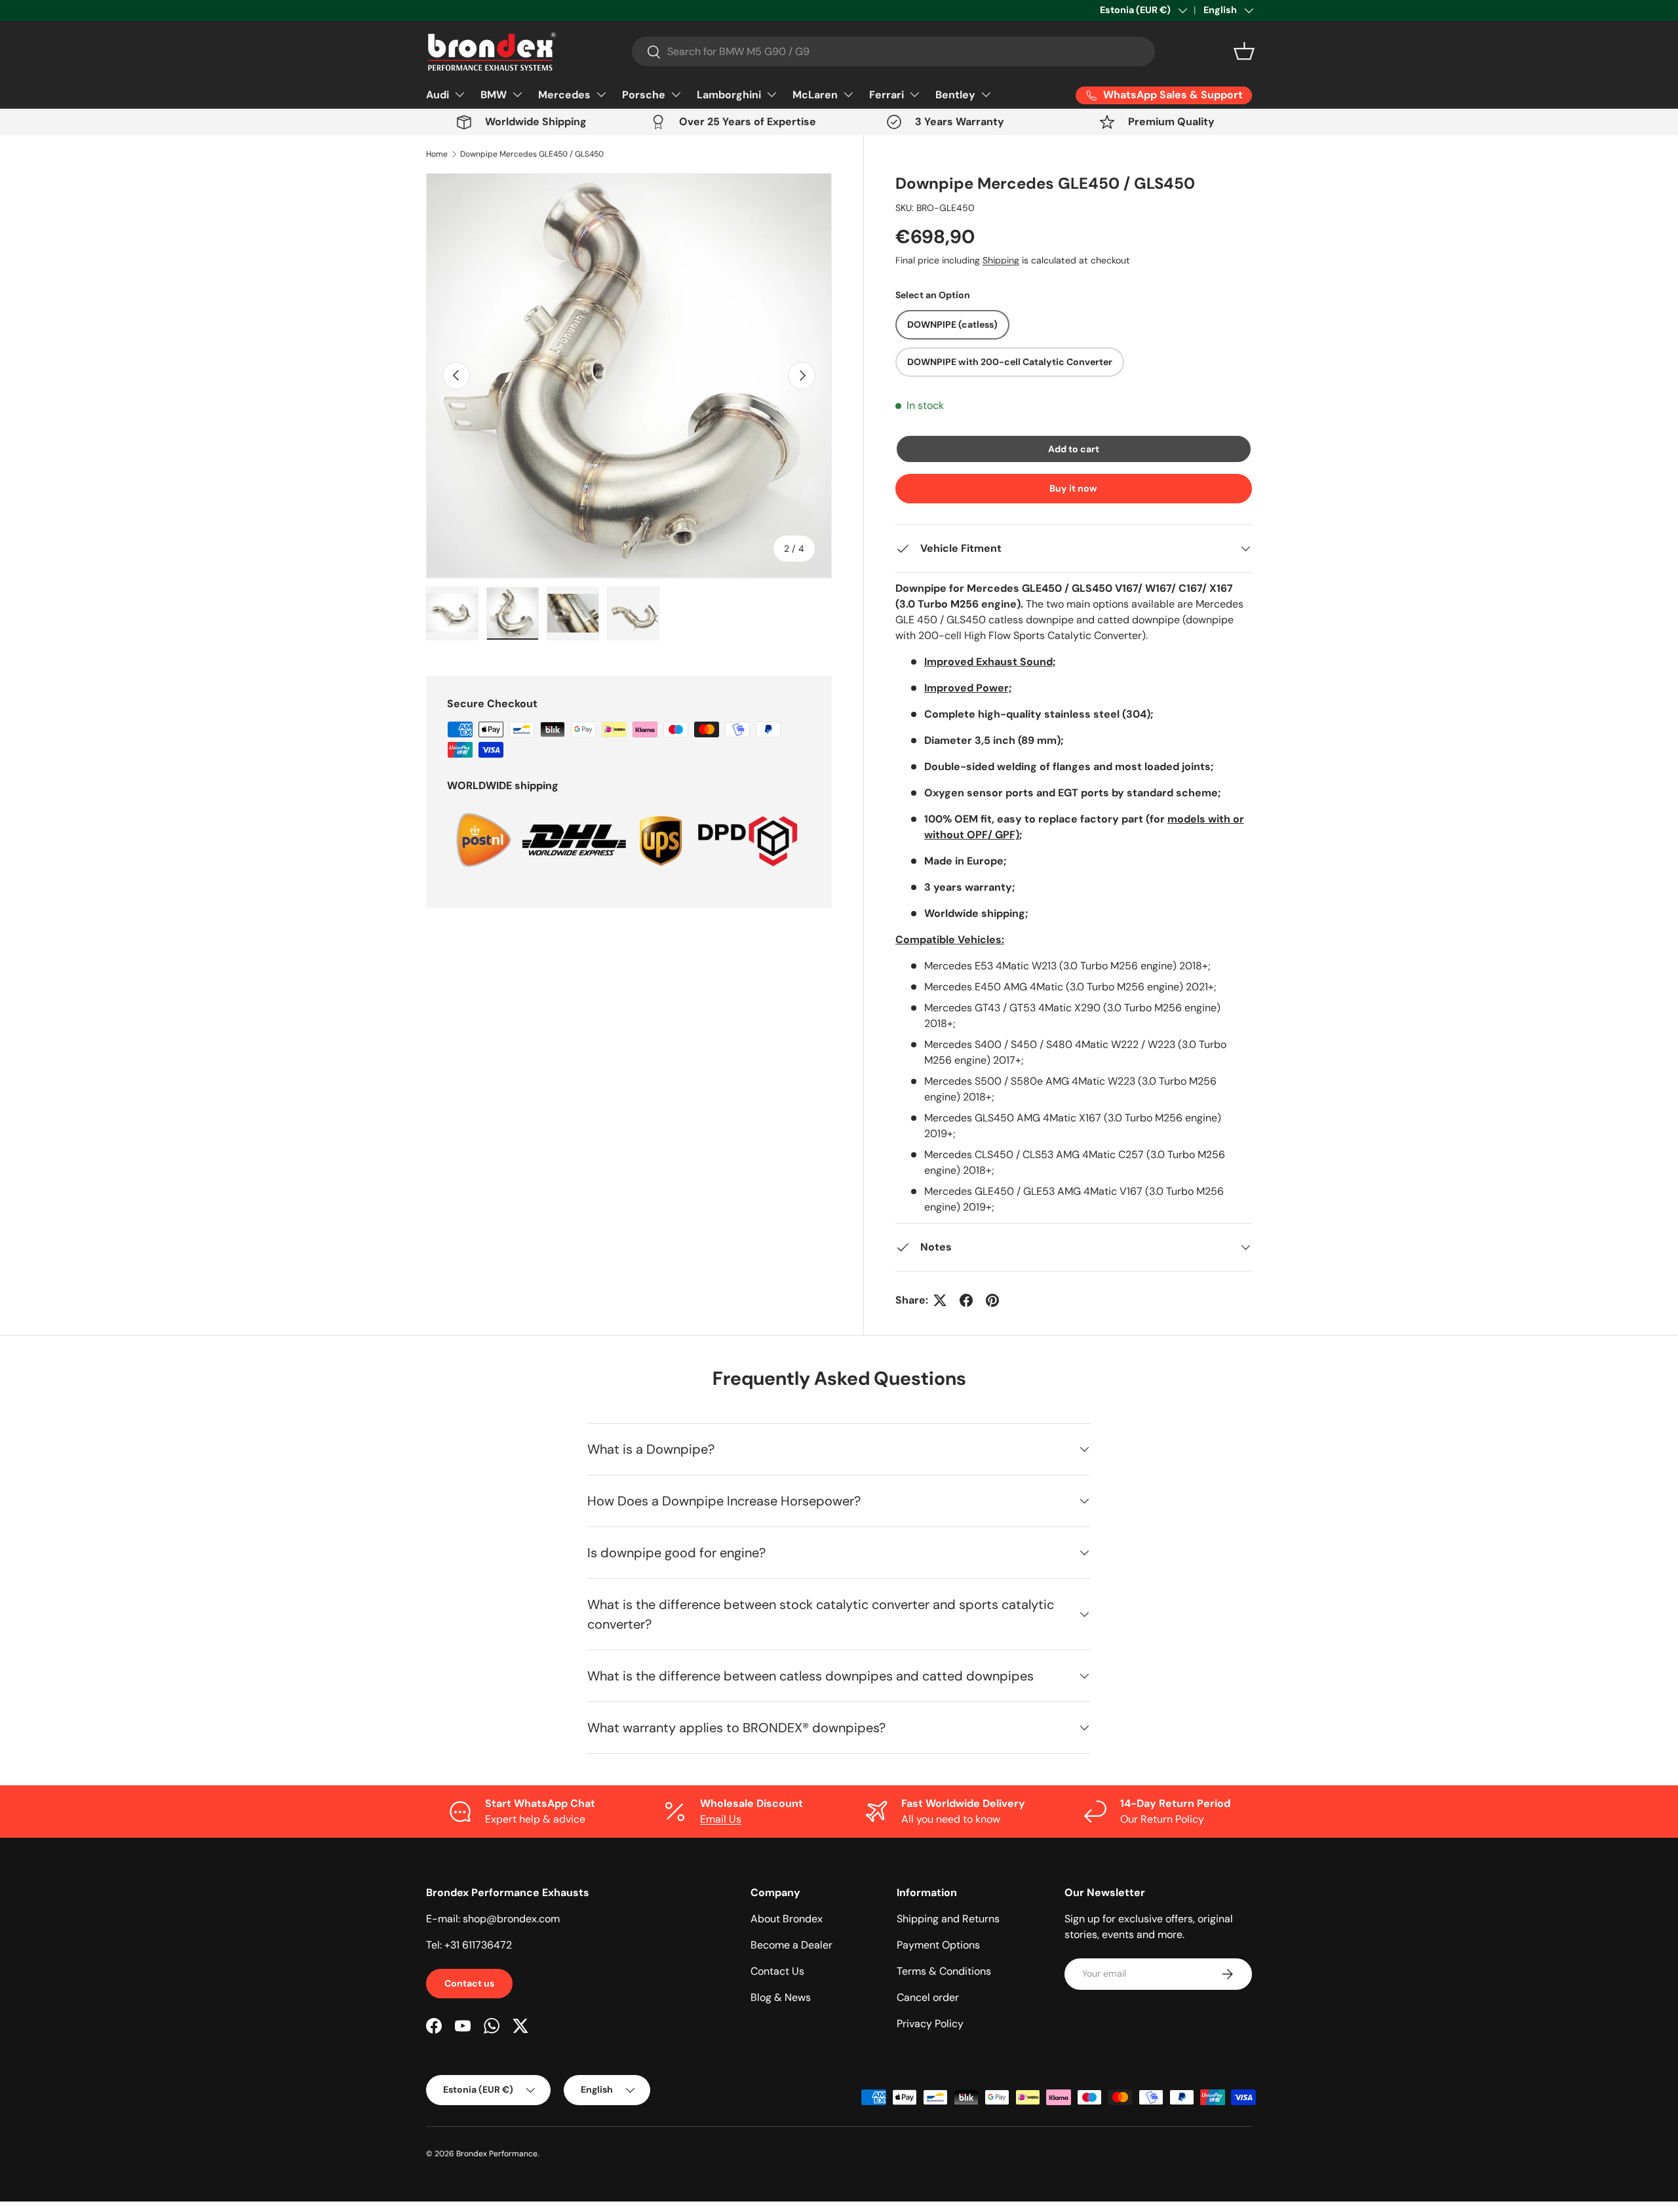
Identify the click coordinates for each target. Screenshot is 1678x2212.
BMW (494, 95)
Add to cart (1074, 449)
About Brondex (787, 1919)
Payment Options (938, 1945)
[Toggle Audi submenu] (459, 94)
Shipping (1001, 260)
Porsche (644, 95)
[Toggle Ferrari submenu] (914, 94)
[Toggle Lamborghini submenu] (771, 94)
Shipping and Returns (948, 1919)
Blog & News (781, 1997)
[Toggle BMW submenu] (517, 94)
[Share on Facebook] (966, 1300)
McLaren (815, 95)
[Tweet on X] (940, 1300)
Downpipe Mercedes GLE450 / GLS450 (532, 154)
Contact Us (777, 1971)
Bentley (955, 95)
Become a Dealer (791, 1945)
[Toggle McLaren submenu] (848, 94)
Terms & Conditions (944, 1971)
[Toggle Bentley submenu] (986, 94)
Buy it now (1073, 488)
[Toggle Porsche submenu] (676, 94)
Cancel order (928, 1997)
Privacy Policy (930, 2024)
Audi (438, 95)
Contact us (469, 1983)
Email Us (721, 1819)
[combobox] (893, 51)
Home (437, 154)
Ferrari (887, 95)
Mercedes (564, 95)
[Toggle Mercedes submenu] (601, 94)
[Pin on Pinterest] (992, 1300)
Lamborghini (729, 95)
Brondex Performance (497, 2154)
